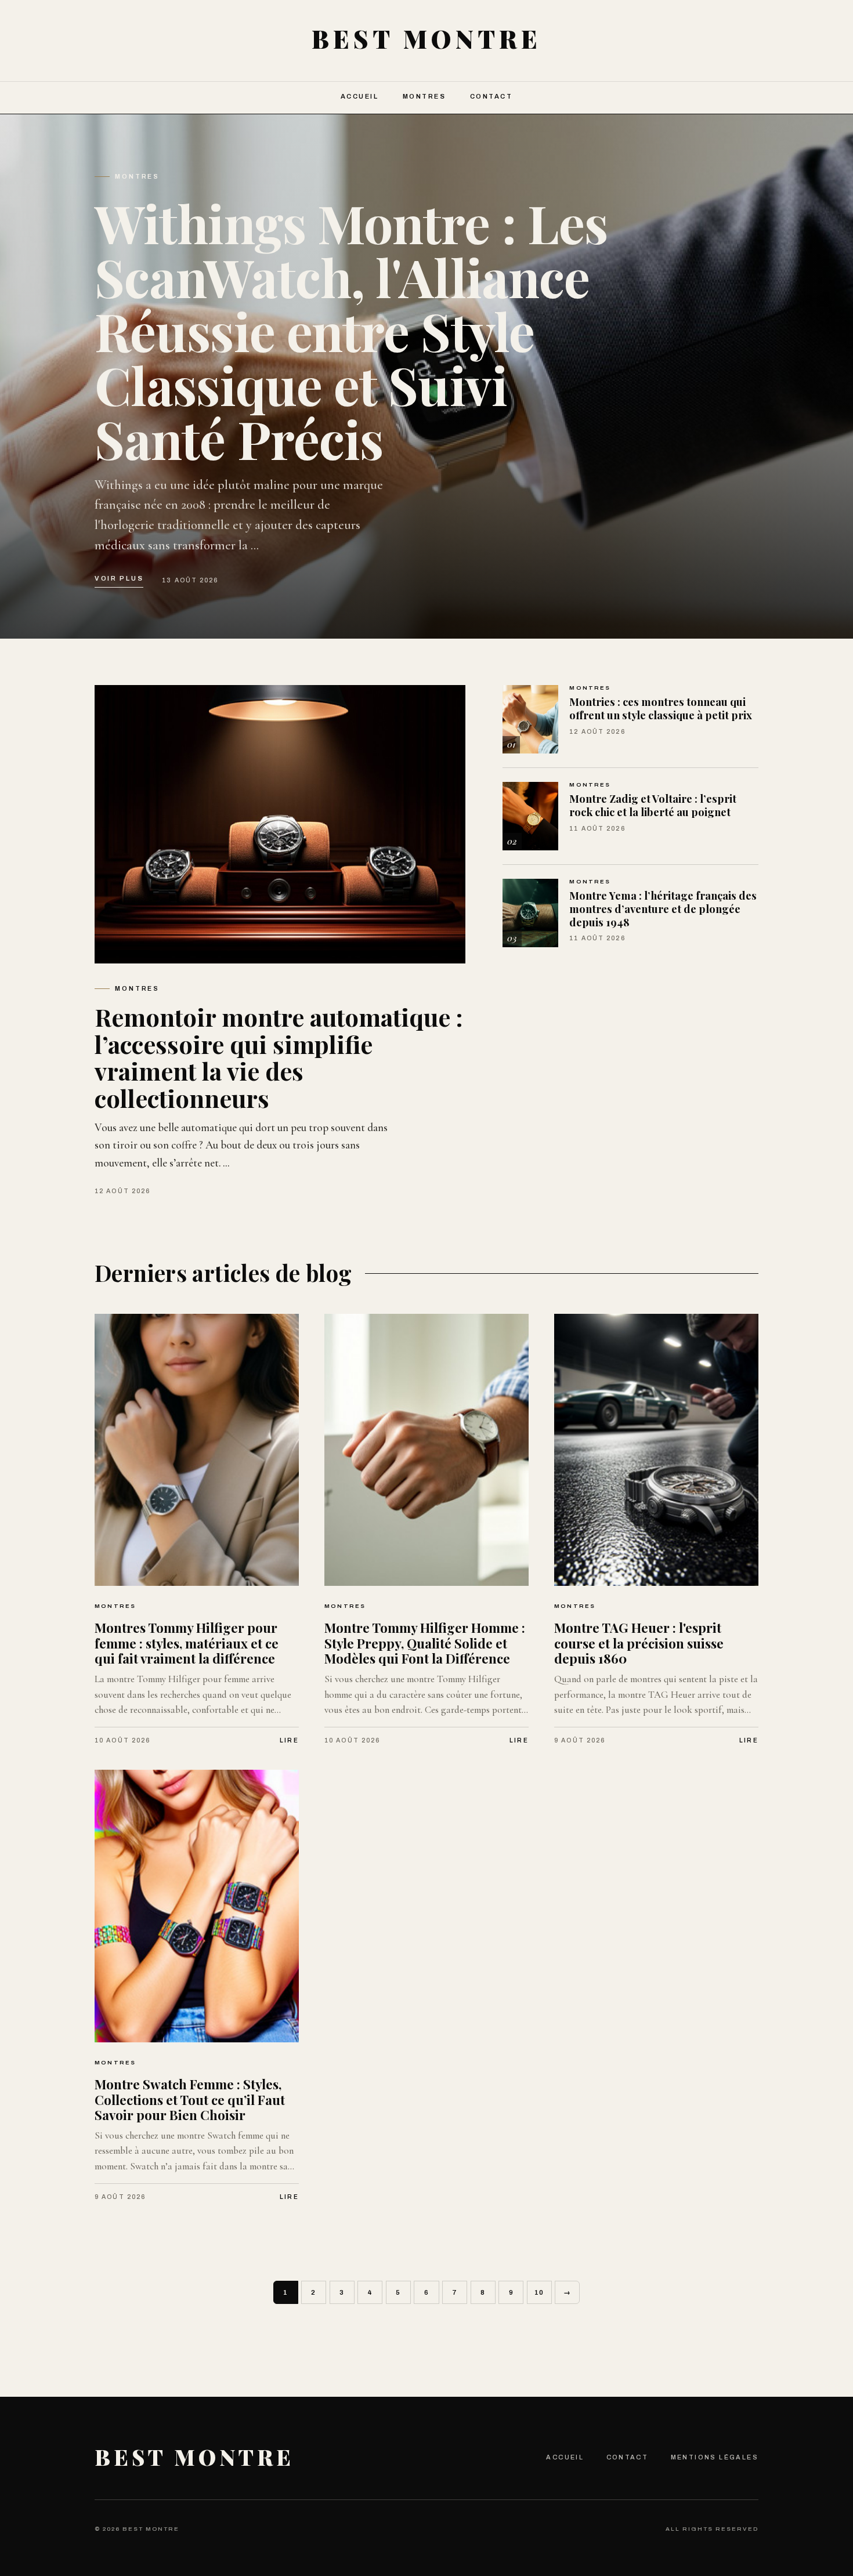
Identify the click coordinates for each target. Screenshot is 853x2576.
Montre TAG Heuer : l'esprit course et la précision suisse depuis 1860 (639, 1643)
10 (539, 2292)
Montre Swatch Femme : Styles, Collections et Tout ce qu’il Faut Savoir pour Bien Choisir (190, 2099)
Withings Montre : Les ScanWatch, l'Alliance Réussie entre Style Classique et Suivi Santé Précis (351, 331)
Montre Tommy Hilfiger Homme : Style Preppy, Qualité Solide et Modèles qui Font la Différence (425, 1643)
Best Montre (194, 2457)
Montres (424, 96)
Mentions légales (715, 2457)
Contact (491, 96)
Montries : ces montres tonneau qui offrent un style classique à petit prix (661, 708)
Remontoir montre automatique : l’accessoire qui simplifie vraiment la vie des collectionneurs (279, 1057)
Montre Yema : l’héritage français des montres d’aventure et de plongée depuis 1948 (663, 908)
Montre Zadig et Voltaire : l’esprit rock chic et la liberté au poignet (653, 805)
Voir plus (119, 578)
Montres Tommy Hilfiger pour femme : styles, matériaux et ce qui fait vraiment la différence (187, 1643)
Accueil (359, 96)
